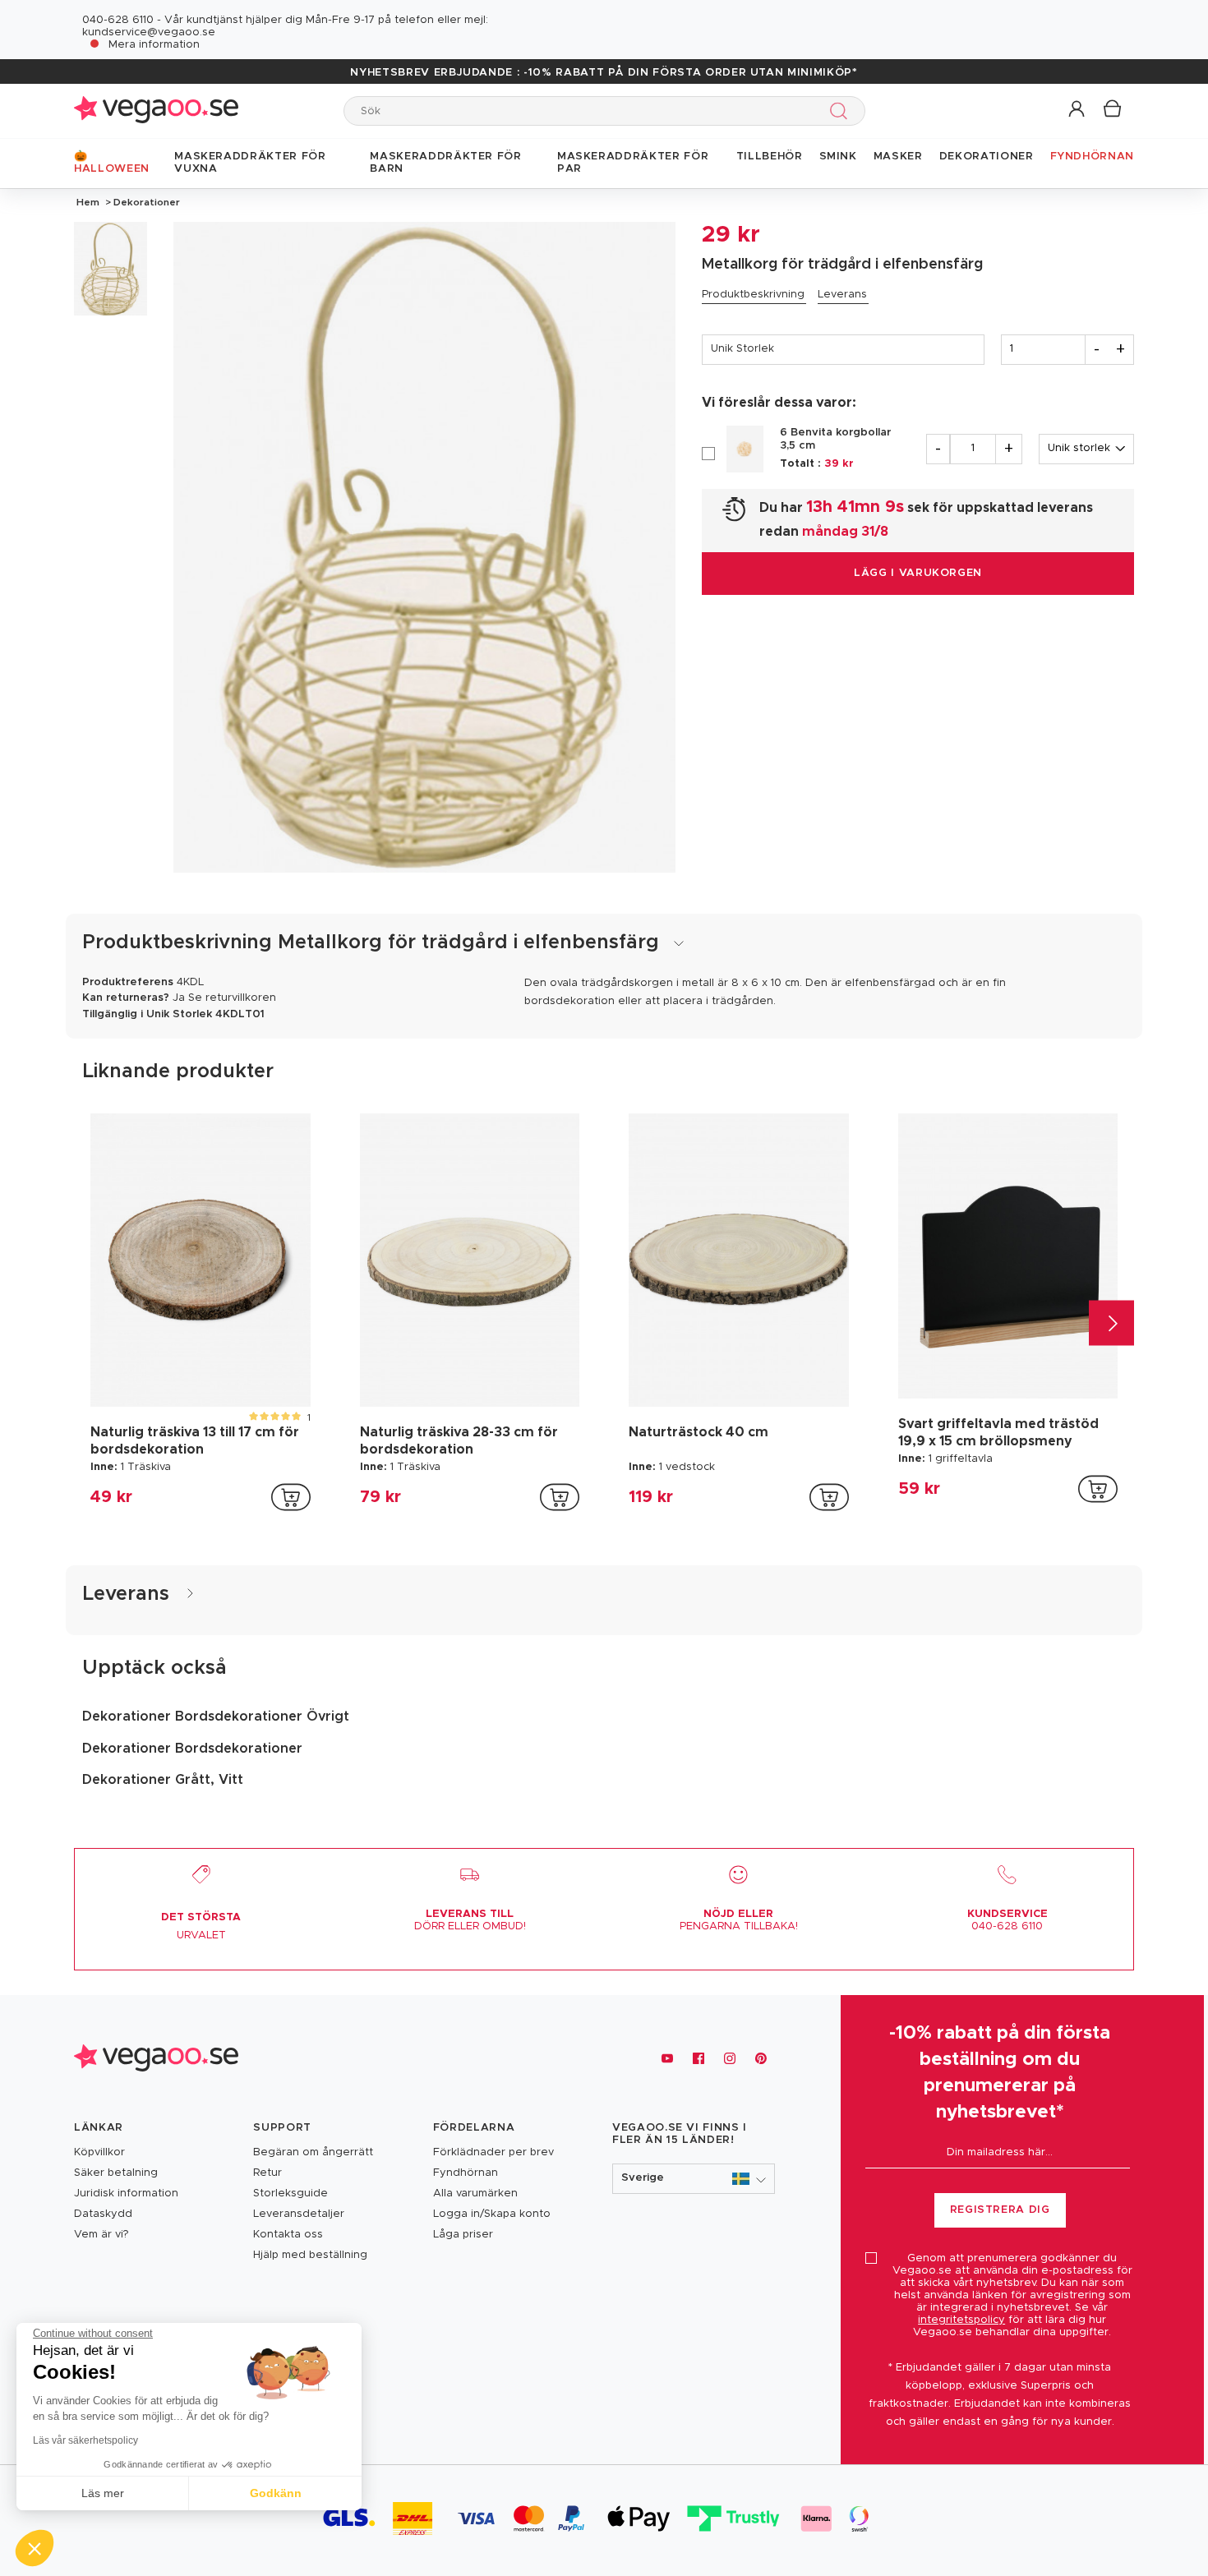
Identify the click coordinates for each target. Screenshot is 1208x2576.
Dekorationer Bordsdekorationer (192, 1749)
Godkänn (276, 2493)
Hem (88, 202)
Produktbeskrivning (753, 295)
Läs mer (103, 2493)
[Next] (1111, 1323)
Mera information (154, 45)
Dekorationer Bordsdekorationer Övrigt (216, 1717)
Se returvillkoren (232, 998)
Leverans (842, 295)
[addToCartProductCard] (291, 1497)
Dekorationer (145, 202)
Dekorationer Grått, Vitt (163, 1780)
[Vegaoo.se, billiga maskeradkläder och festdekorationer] (156, 111)
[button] (1078, 110)
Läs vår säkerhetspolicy (85, 2440)
